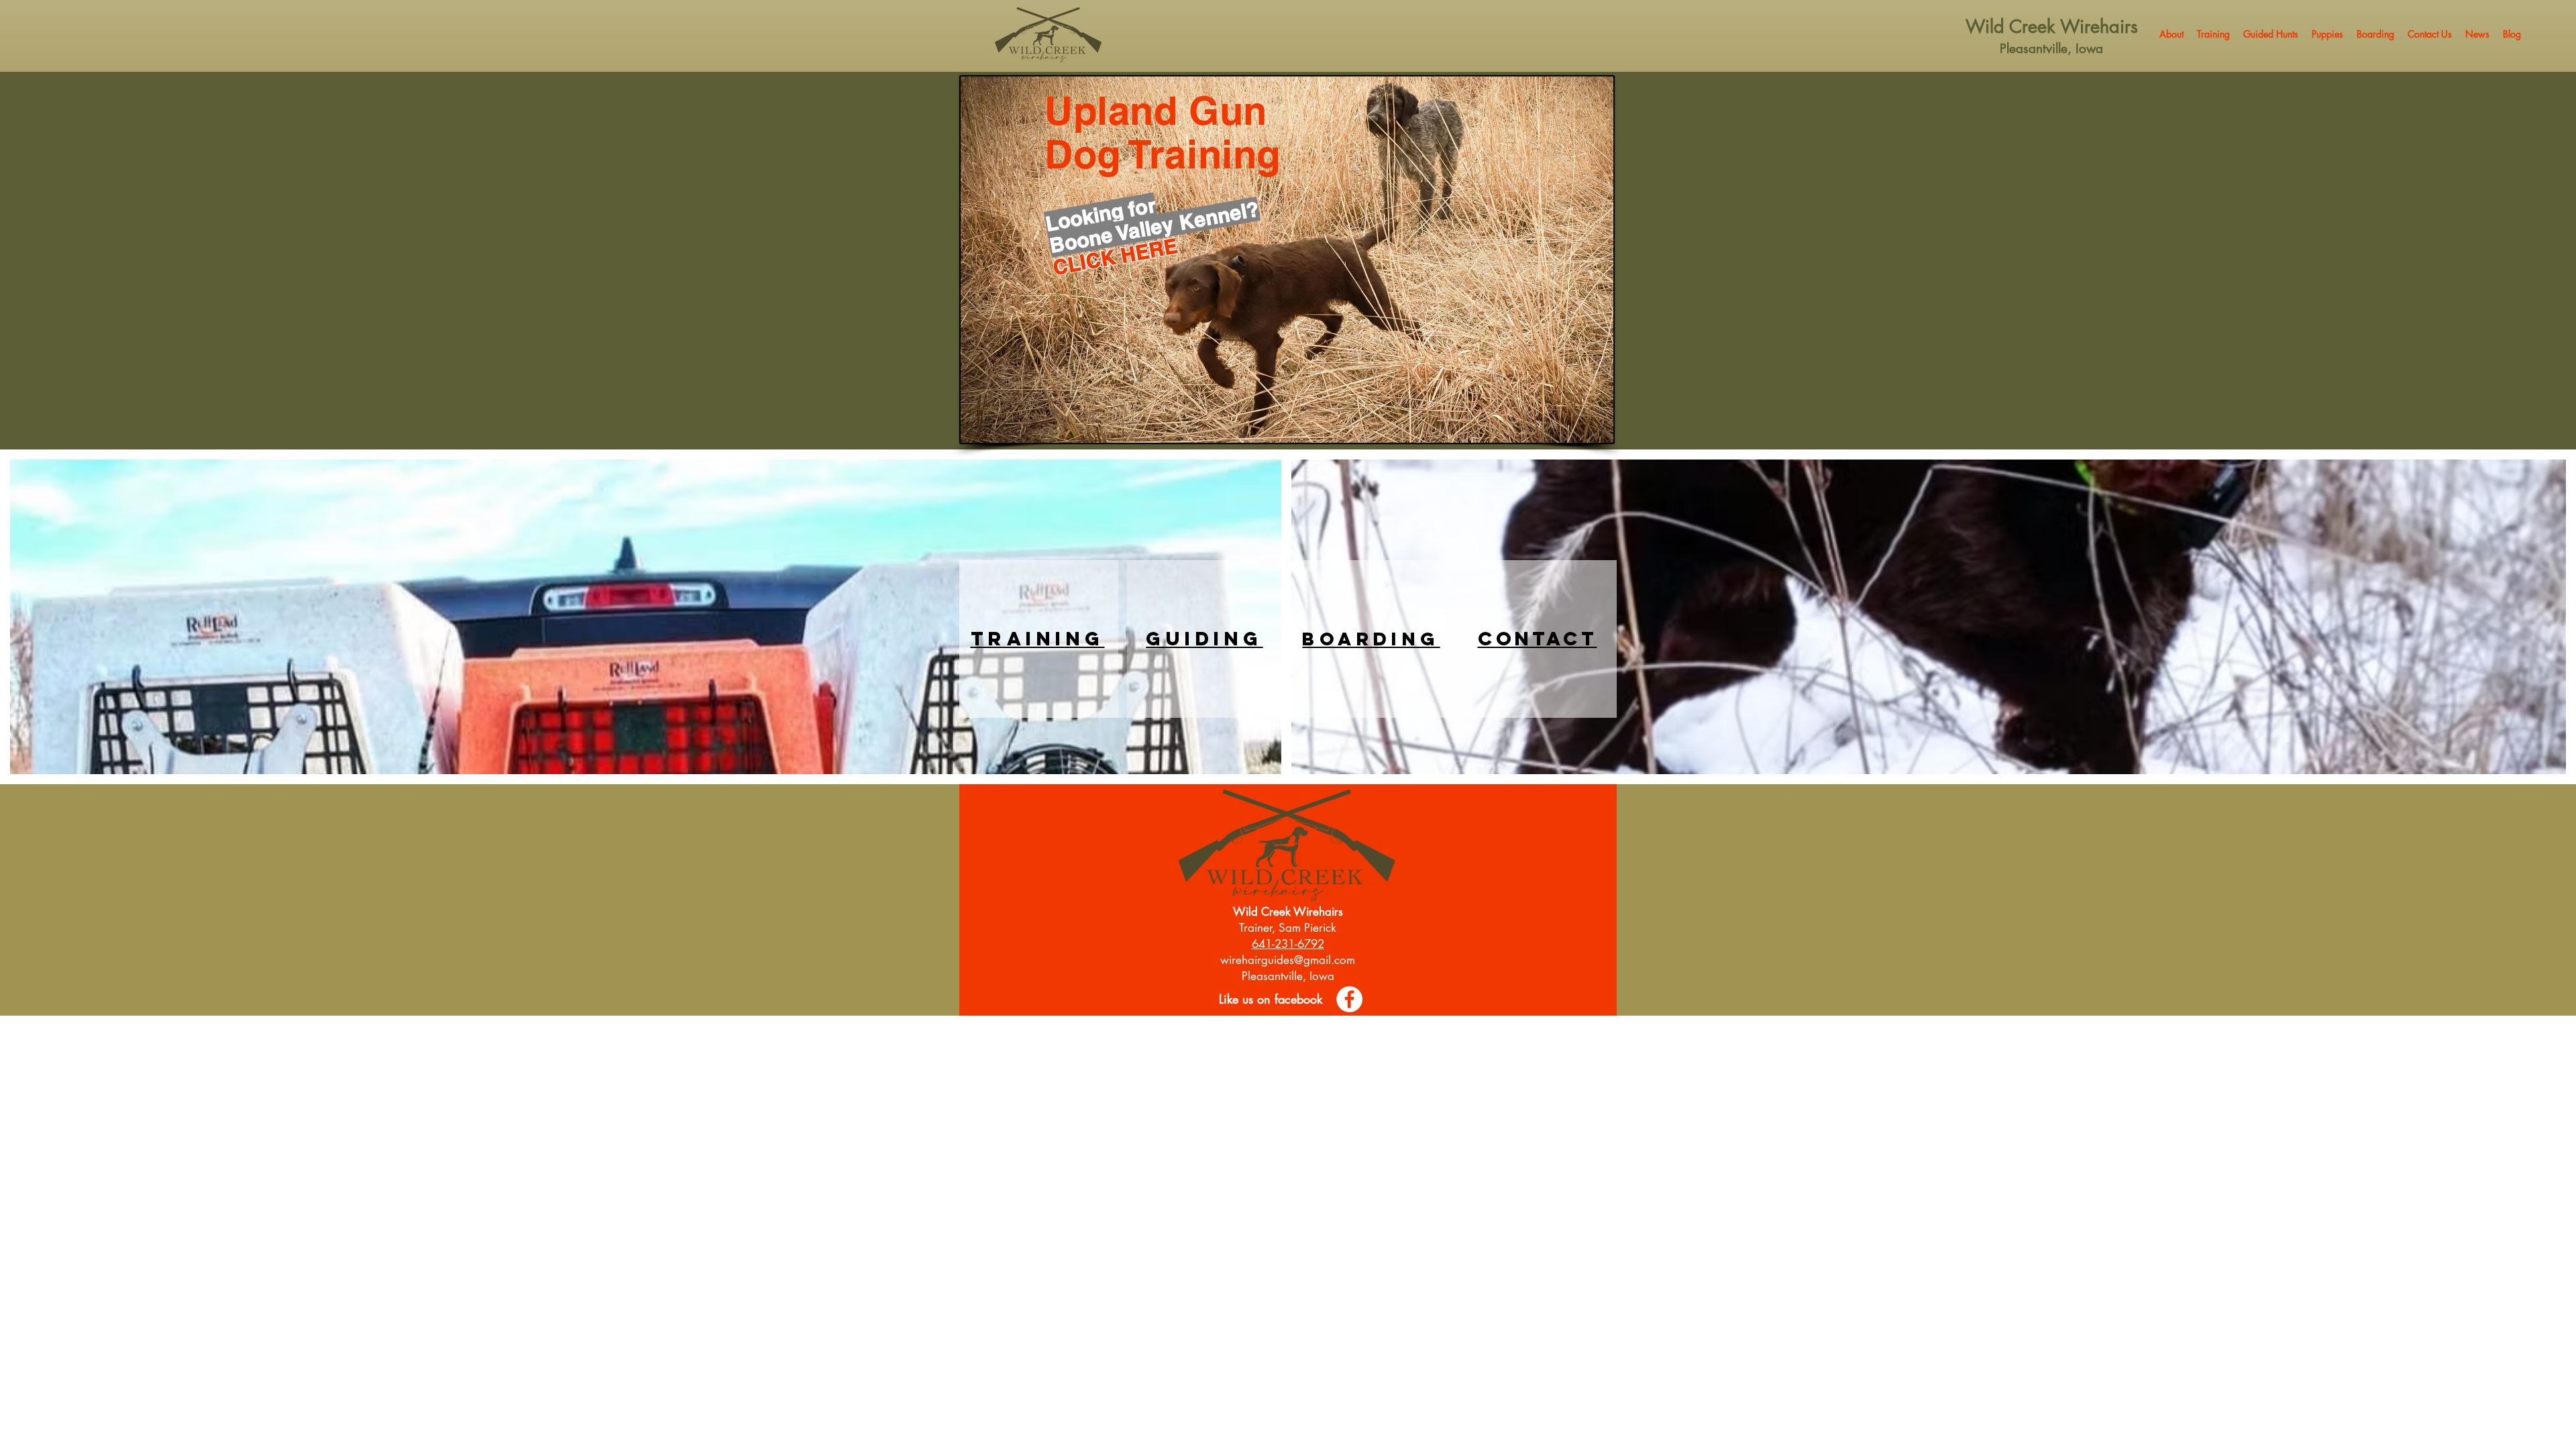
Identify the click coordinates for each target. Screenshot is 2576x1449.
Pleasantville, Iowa (2051, 49)
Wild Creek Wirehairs (2052, 26)
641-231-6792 (1288, 944)
